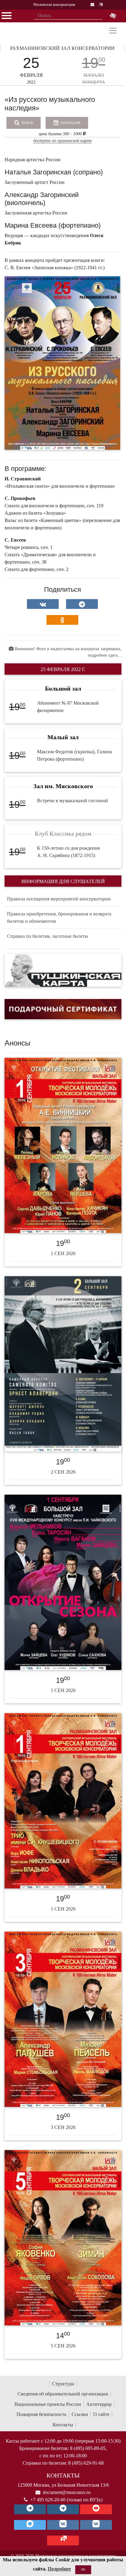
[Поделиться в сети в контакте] (43, 604)
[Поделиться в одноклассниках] (62, 620)
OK (83, 2569)
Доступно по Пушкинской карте (63, 141)
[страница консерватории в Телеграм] (30, 2509)
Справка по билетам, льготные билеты (48, 936)
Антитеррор (99, 2404)
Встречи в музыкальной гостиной (72, 801)
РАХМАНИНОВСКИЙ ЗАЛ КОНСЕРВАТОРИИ (62, 48)
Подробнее (59, 2569)
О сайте (101, 2414)
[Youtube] (96, 2509)
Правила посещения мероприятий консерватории (59, 899)
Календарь (70, 123)
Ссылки (80, 2414)
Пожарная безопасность (41, 2414)
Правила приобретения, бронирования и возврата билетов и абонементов (59, 917)
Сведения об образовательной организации (63, 2394)
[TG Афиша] (63, 2509)
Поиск (27, 123)
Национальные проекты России (48, 2404)
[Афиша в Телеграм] (63, 2541)
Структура (63, 2384)
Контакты (63, 2425)
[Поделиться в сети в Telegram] (82, 604)
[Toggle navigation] (113, 31)
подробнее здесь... (105, 655)
